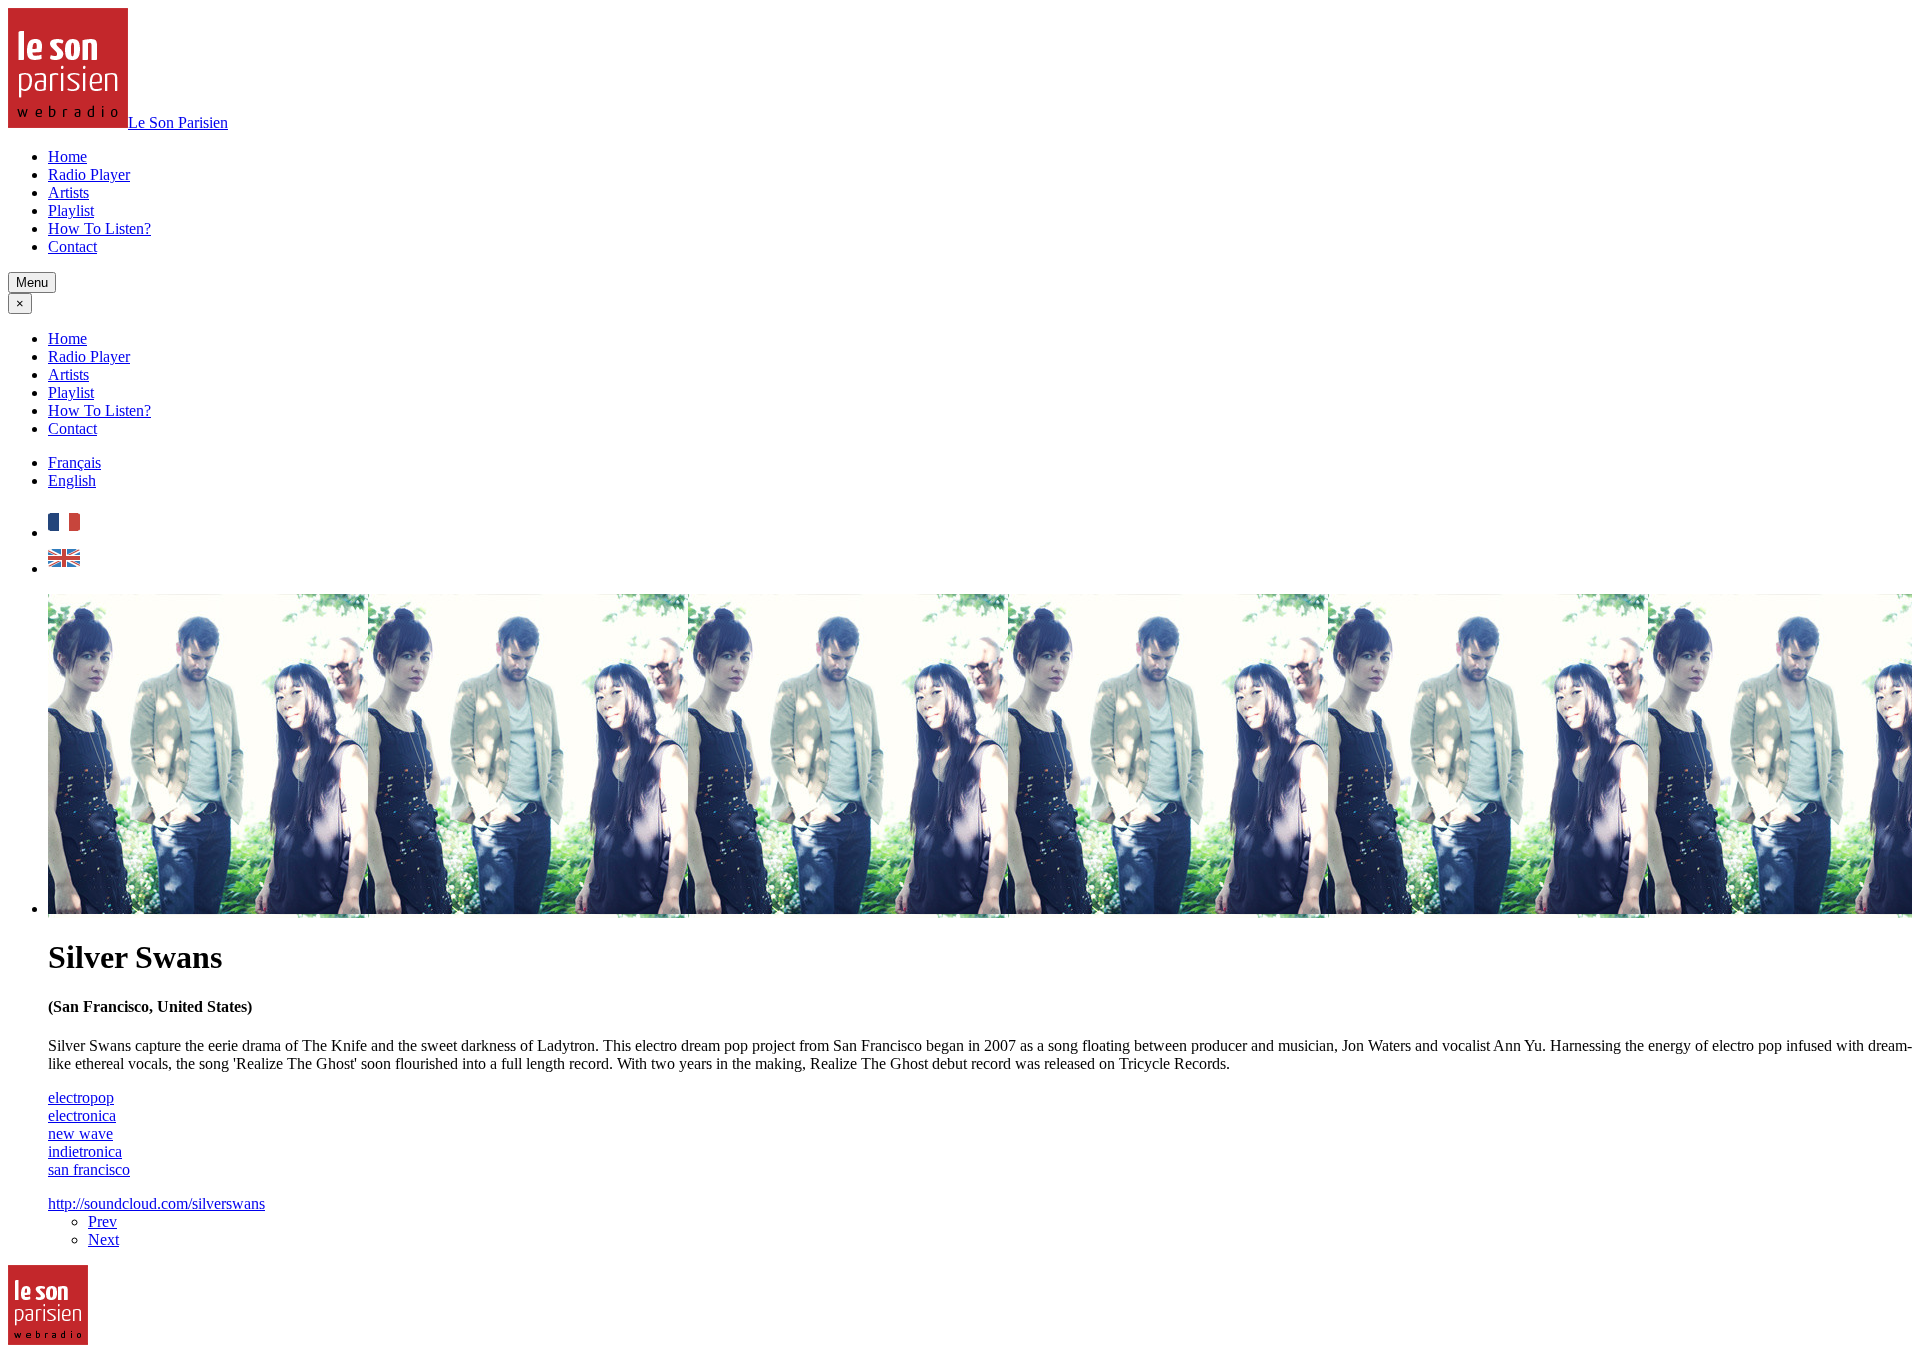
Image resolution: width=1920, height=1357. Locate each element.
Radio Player (89, 174)
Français (74, 462)
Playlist (71, 210)
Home (67, 156)
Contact (72, 246)
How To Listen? (99, 228)
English (72, 480)
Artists (68, 192)
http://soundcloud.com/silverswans (156, 1203)
